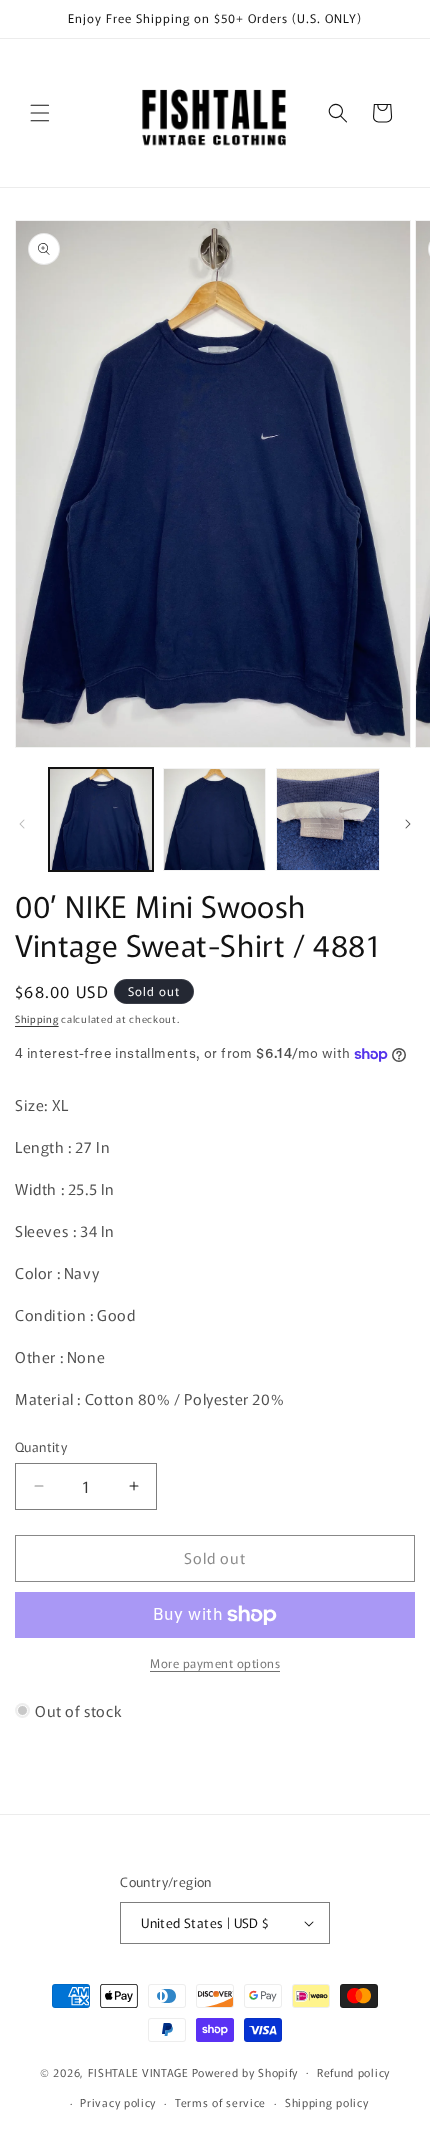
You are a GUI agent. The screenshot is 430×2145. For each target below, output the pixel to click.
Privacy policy (118, 2102)
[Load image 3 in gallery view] (328, 820)
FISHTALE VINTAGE (138, 2071)
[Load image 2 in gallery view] (215, 820)
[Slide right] (408, 824)
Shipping (37, 1018)
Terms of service (220, 2102)
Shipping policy (327, 2102)
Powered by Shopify (245, 2071)
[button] (40, 113)
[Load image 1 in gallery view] (101, 820)
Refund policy (353, 2072)
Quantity (41, 1446)
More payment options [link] (215, 1662)
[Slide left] (22, 824)
